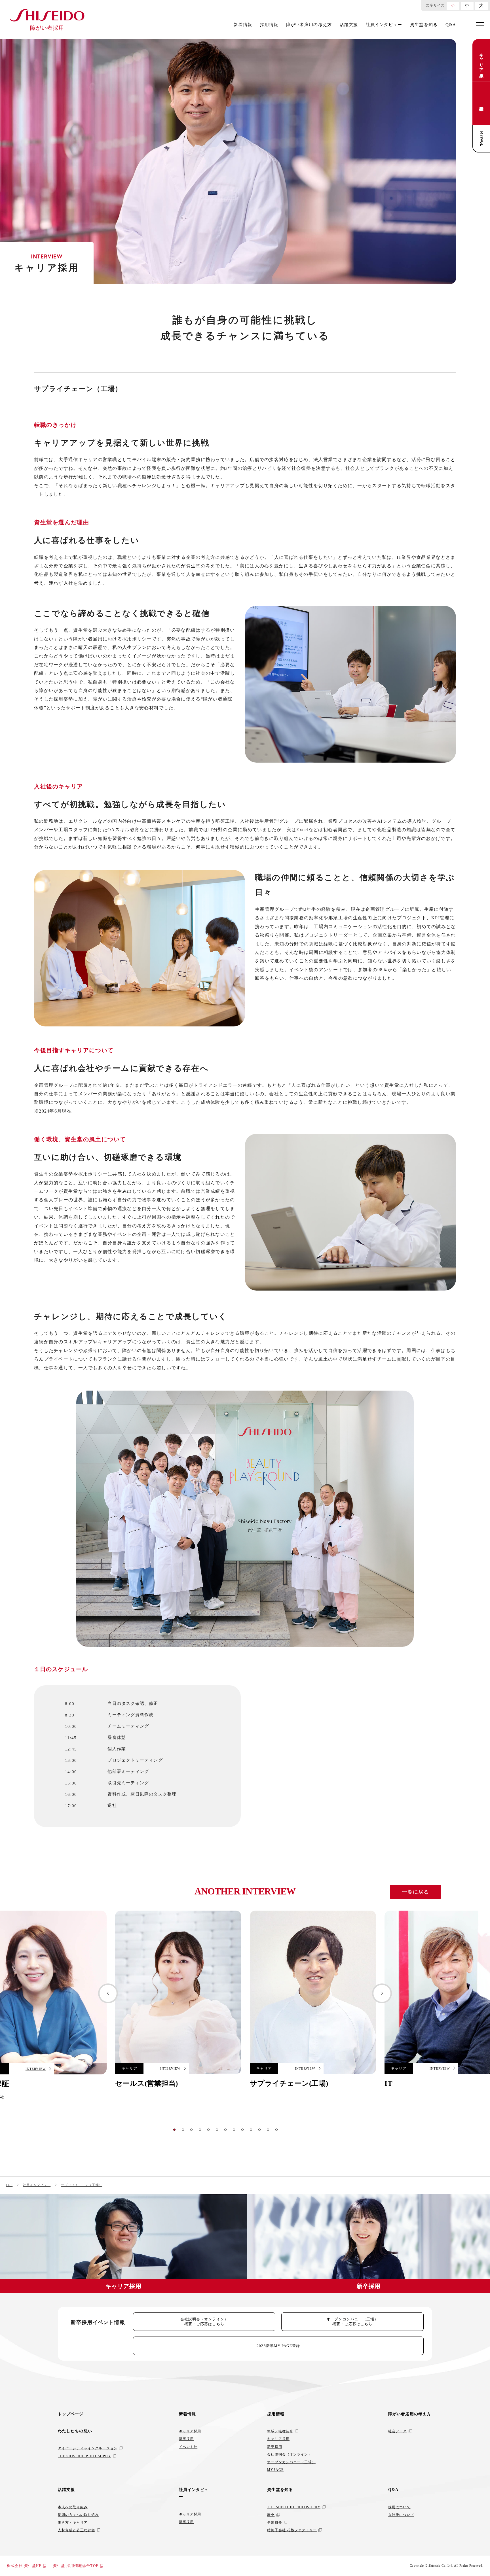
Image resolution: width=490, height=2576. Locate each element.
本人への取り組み (73, 2507)
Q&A (451, 25)
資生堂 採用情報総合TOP (76, 2566)
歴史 (271, 2515)
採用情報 (269, 25)
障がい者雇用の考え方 (309, 25)
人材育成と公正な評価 (76, 2530)
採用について (399, 2507)
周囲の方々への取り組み (78, 2515)
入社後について (401, 2515)
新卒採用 (481, 103)
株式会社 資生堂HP (24, 2566)
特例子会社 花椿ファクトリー (292, 2530)
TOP (9, 2185)
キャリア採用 (481, 61)
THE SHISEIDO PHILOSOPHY (85, 2456)
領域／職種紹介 (280, 2431)
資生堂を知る (424, 25)
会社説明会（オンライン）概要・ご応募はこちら (204, 2322)
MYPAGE (482, 139)
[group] (178, 2002)
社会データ (398, 2431)
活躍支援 (349, 25)
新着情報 (243, 25)
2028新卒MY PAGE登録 (278, 2346)
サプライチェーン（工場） (82, 2185)
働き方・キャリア (73, 2522)
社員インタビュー (384, 25)
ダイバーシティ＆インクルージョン (88, 2448)
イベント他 (188, 2447)
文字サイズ (435, 5)
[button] (108, 1993)
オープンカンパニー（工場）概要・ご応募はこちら (352, 2322)
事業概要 (274, 2522)
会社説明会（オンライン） (289, 2454)
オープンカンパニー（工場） (291, 2462)
